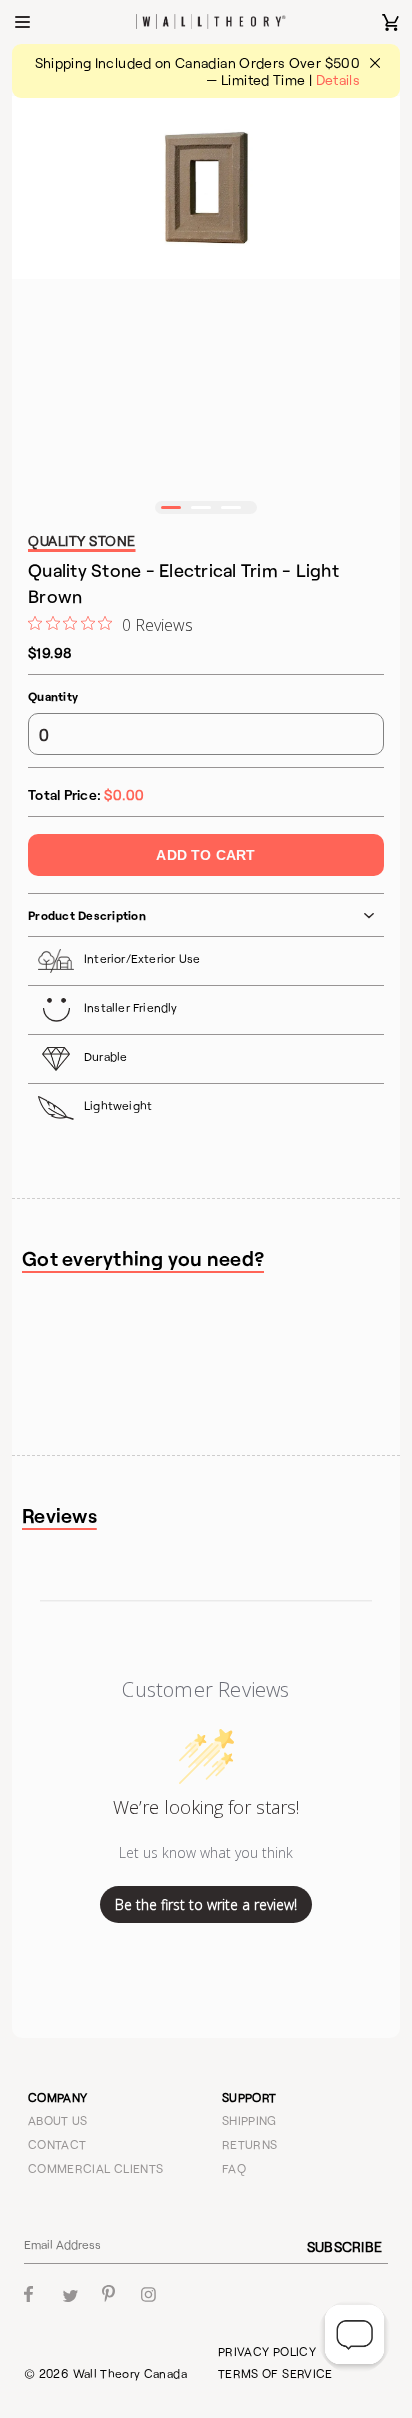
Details (338, 79)
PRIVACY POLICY (267, 2351)
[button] (171, 507)
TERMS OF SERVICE (275, 2373)
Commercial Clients (95, 2168)
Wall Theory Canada (130, 2373)
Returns (250, 2144)
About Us (58, 2120)
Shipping (249, 2120)
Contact (57, 2144)
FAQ (234, 2168)
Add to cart (205, 855)
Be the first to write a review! (206, 1904)
